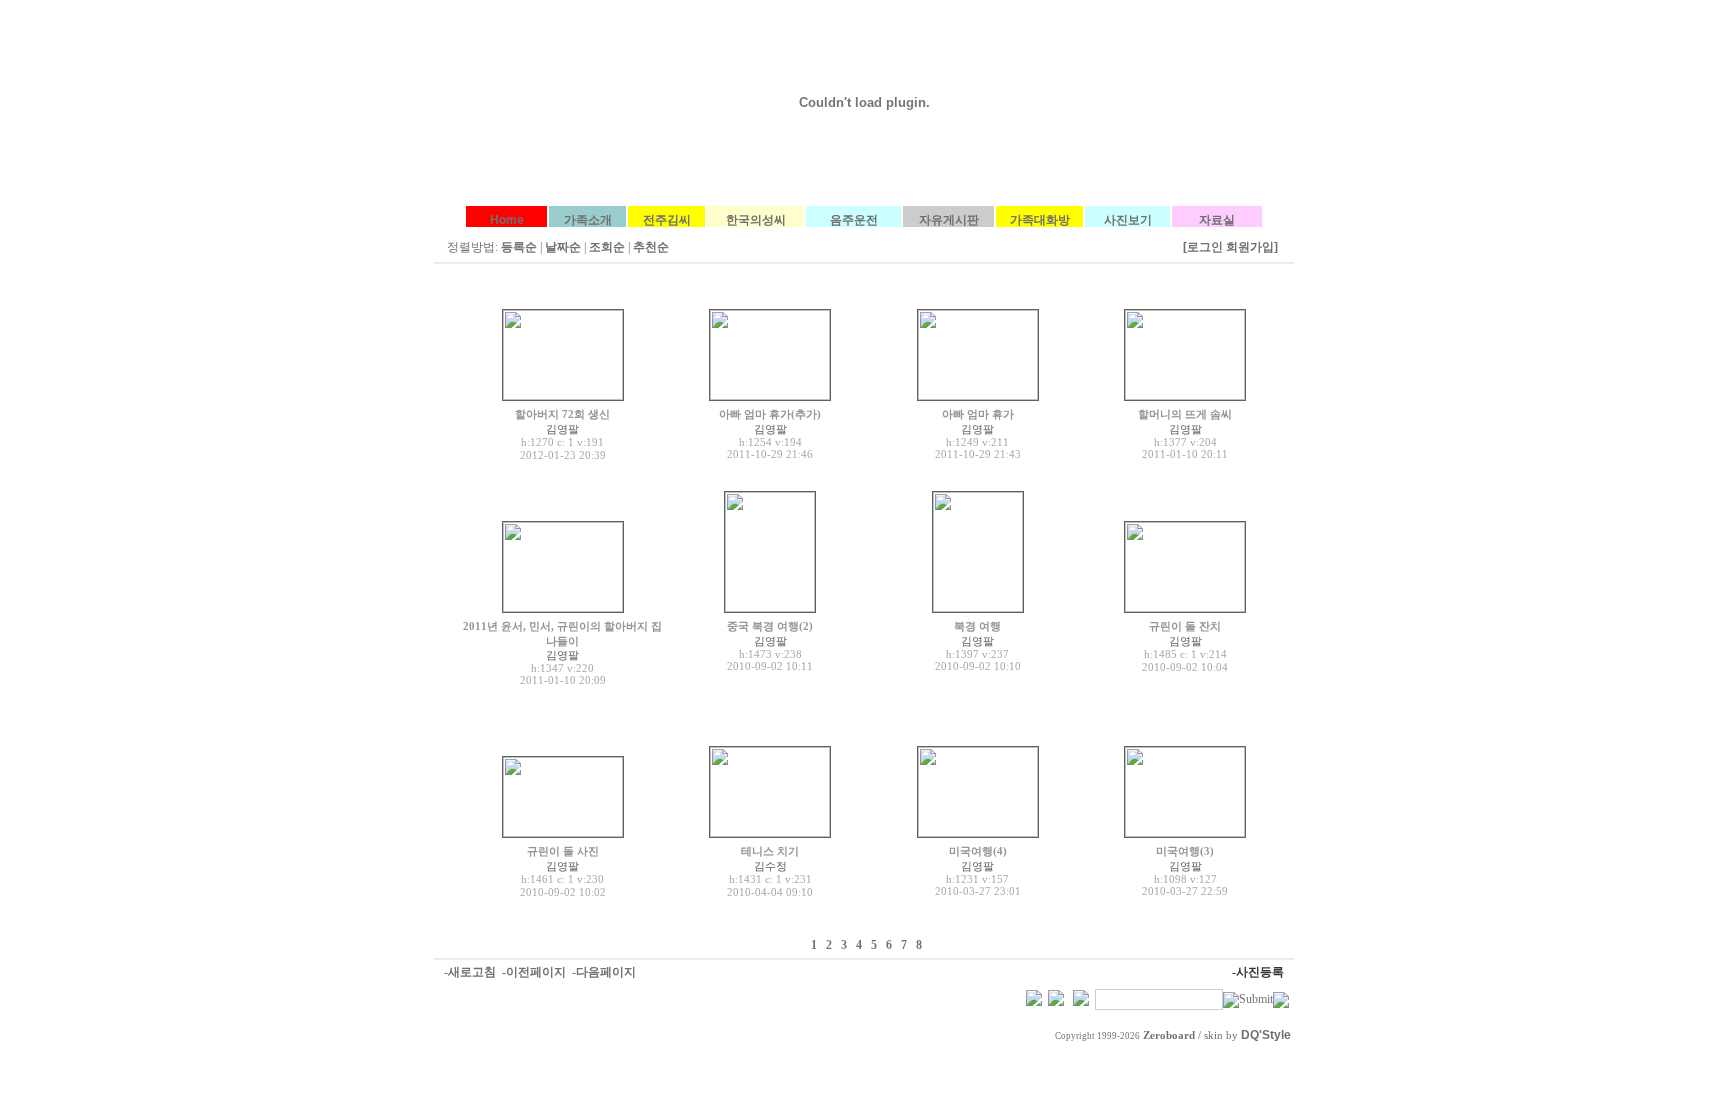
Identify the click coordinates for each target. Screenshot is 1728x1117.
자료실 (1217, 220)
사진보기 (1128, 220)
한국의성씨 (756, 220)
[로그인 (1203, 247)
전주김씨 (667, 220)
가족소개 (588, 220)
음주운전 (854, 220)
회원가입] (1253, 247)
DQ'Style (1266, 1035)
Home (507, 220)
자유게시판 (949, 220)
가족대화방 (1040, 220)
